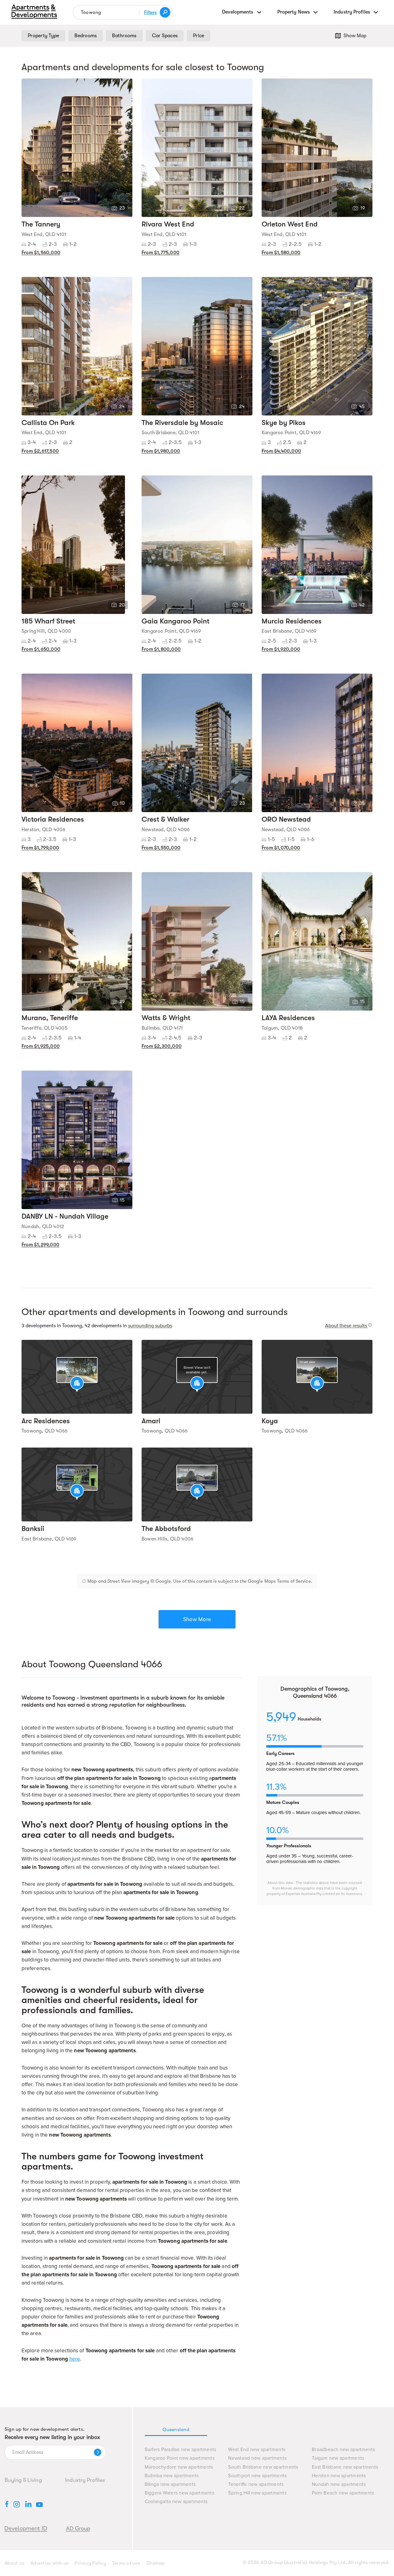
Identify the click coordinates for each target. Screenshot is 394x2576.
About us (14, 2563)
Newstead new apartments (257, 2458)
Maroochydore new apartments (179, 2467)
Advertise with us (49, 2563)
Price (199, 36)
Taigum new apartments (338, 2458)
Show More (197, 1619)
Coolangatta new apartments (176, 2502)
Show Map (355, 36)
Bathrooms (124, 36)
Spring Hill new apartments (257, 2493)
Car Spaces (165, 36)
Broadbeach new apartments (343, 2450)
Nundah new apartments (339, 2484)
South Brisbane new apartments (263, 2467)
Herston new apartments (339, 2476)
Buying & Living (23, 2480)
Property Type (43, 36)
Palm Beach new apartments (343, 2493)
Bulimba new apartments (172, 2476)
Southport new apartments (257, 2476)
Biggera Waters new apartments (179, 2493)
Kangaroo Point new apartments (180, 2458)
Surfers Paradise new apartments (181, 2450)
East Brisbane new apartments (345, 2467)
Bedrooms (86, 36)
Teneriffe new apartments (256, 2484)
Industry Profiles (85, 2480)
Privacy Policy (90, 2563)
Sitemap (155, 2563)
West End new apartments (257, 2450)
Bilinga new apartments (170, 2484)
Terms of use (126, 2563)
